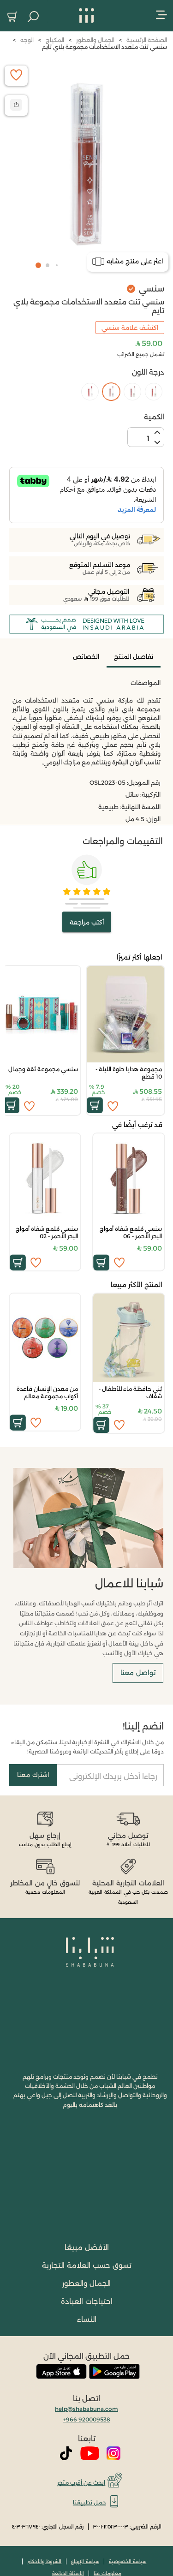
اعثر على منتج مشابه (135, 261)
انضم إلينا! (143, 1726)
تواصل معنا (138, 1673)
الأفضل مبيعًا (87, 2247)
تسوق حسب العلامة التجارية (87, 2265)
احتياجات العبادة (87, 2301)
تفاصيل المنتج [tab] (134, 656)
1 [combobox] (148, 438)
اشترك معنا (33, 1775)
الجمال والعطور (86, 2283)
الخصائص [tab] (86, 656)
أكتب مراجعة (87, 922)
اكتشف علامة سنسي (130, 328)
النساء (87, 2319)
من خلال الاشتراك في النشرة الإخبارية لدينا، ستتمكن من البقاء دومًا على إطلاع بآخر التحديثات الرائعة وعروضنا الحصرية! (87, 1747)
